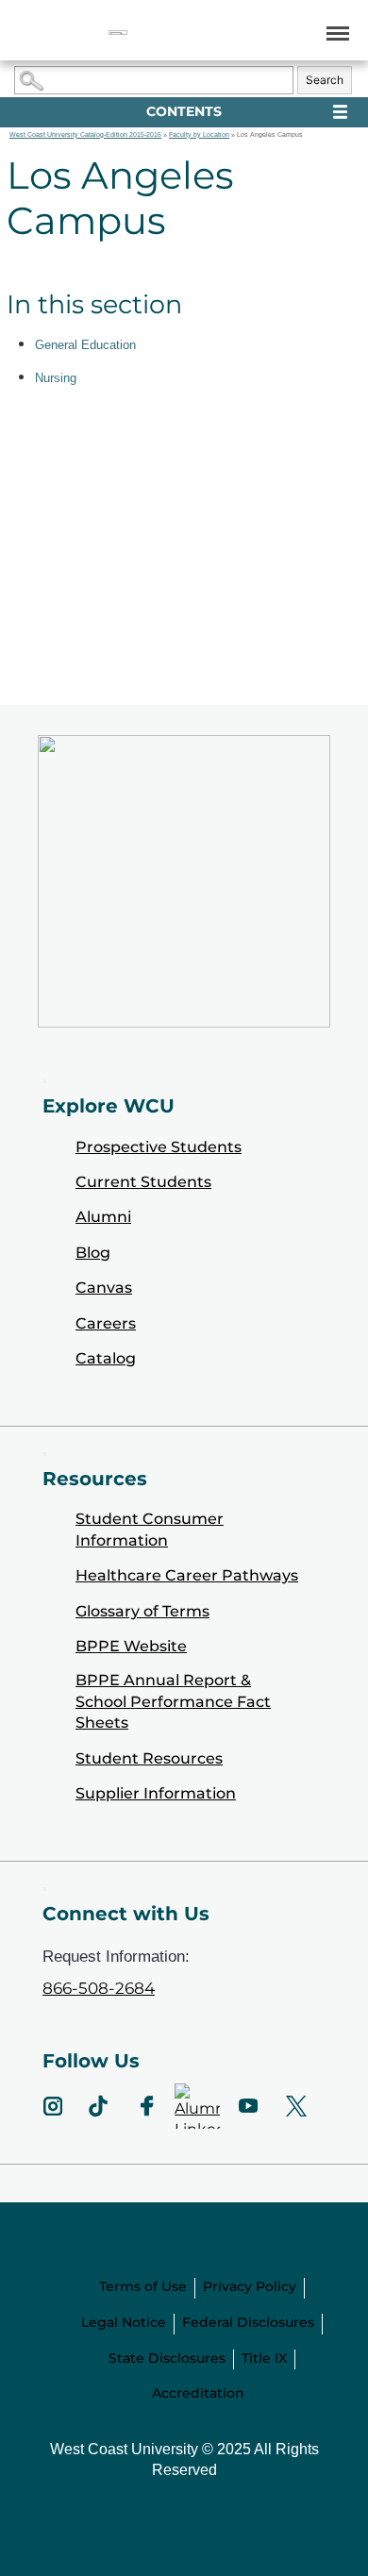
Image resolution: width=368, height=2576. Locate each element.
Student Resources (149, 1758)
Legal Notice (124, 2322)
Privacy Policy (250, 2286)
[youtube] (248, 2106)
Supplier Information (156, 1793)
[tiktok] (99, 2106)
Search (325, 80)
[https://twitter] (297, 2106)
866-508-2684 (99, 1988)
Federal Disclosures (248, 2322)
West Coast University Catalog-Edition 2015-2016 (85, 134)
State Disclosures (167, 2358)
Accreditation (198, 2393)
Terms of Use (143, 2286)
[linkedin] (197, 2106)
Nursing (56, 378)
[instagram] (53, 2106)
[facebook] (147, 2106)
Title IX (264, 2358)
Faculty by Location (199, 134)
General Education (85, 345)
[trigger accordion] (44, 1889)
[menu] (335, 33)
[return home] (118, 33)
